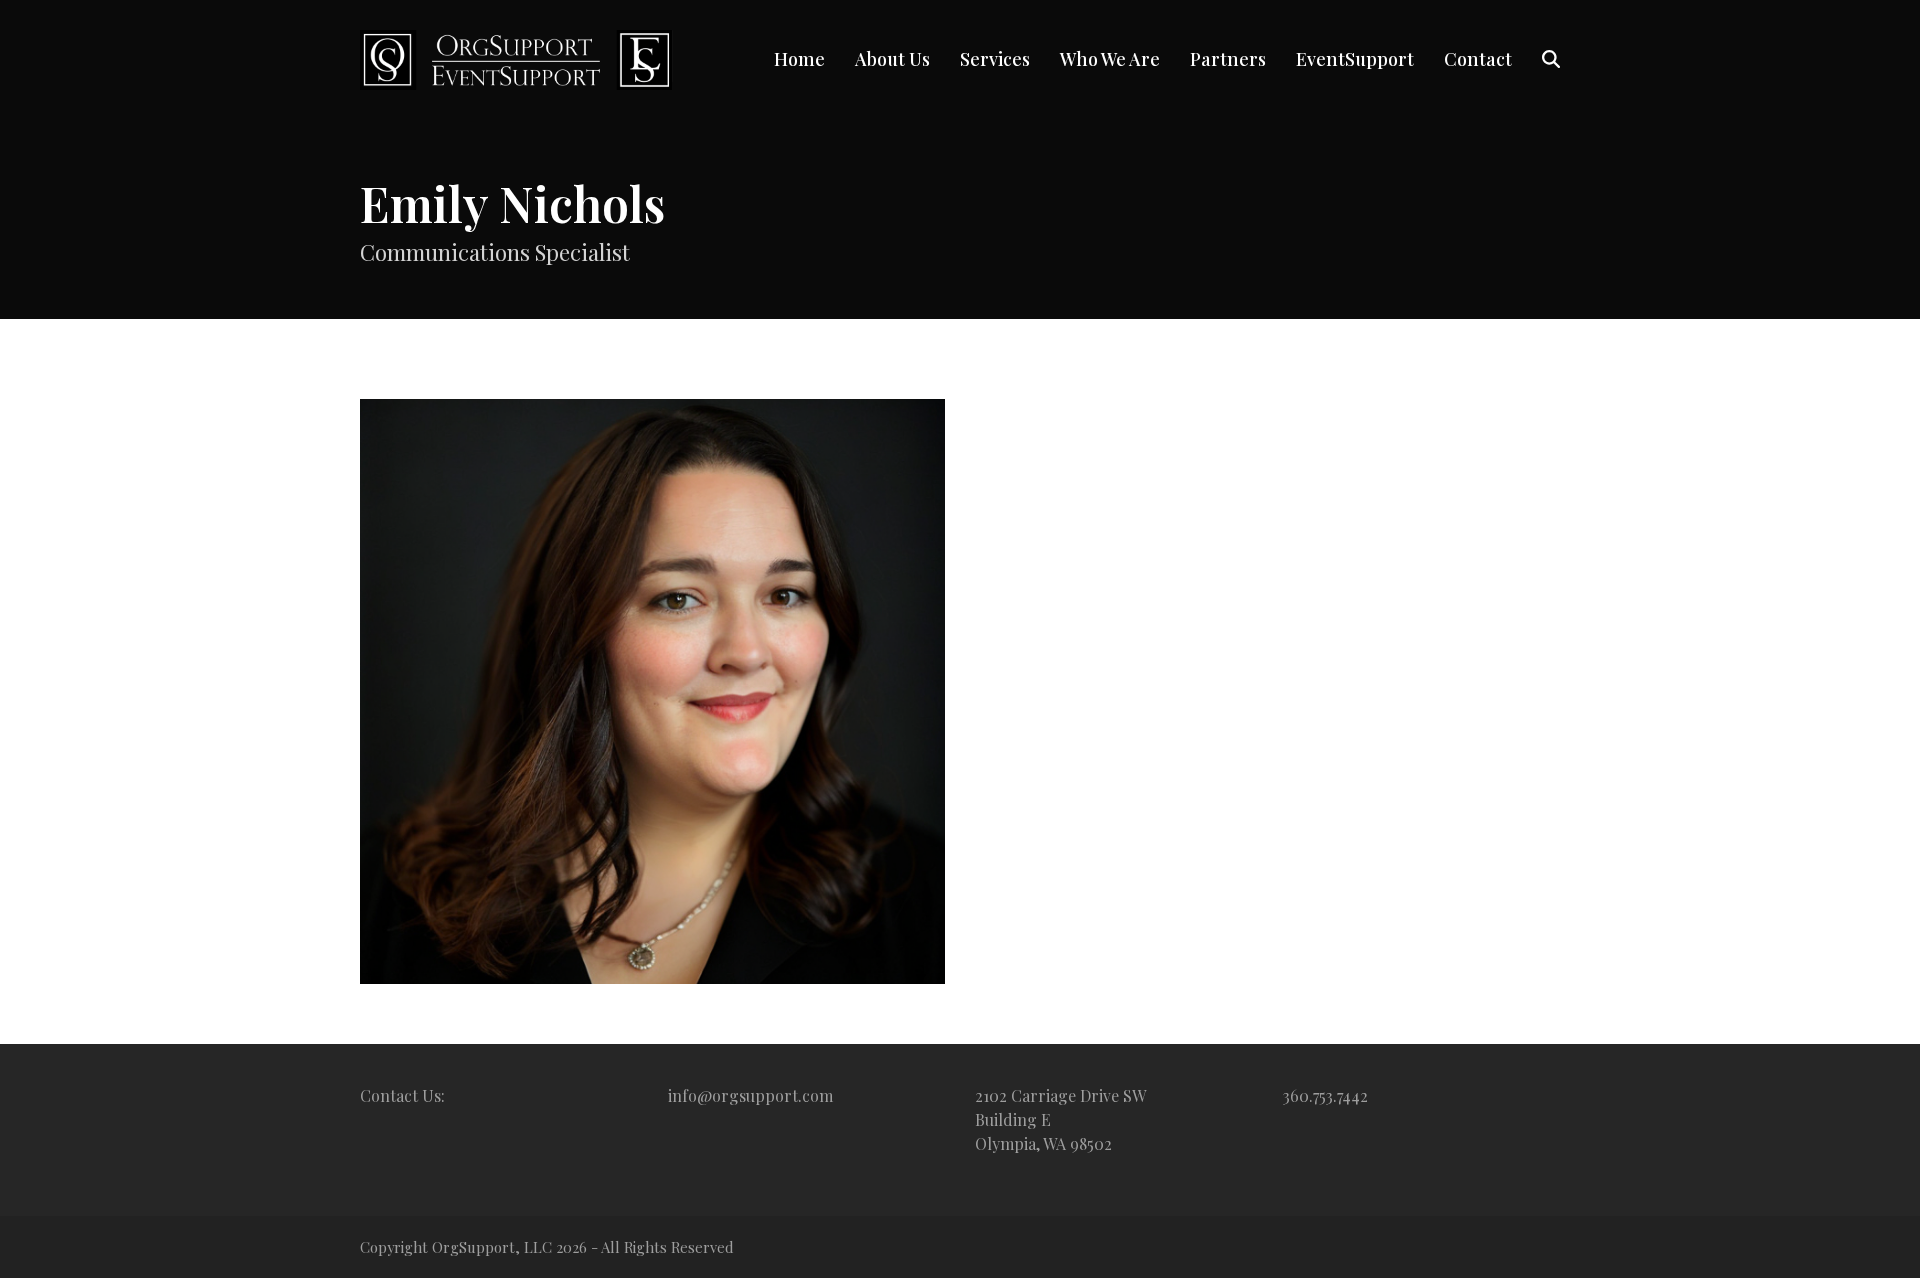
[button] (1551, 60)
